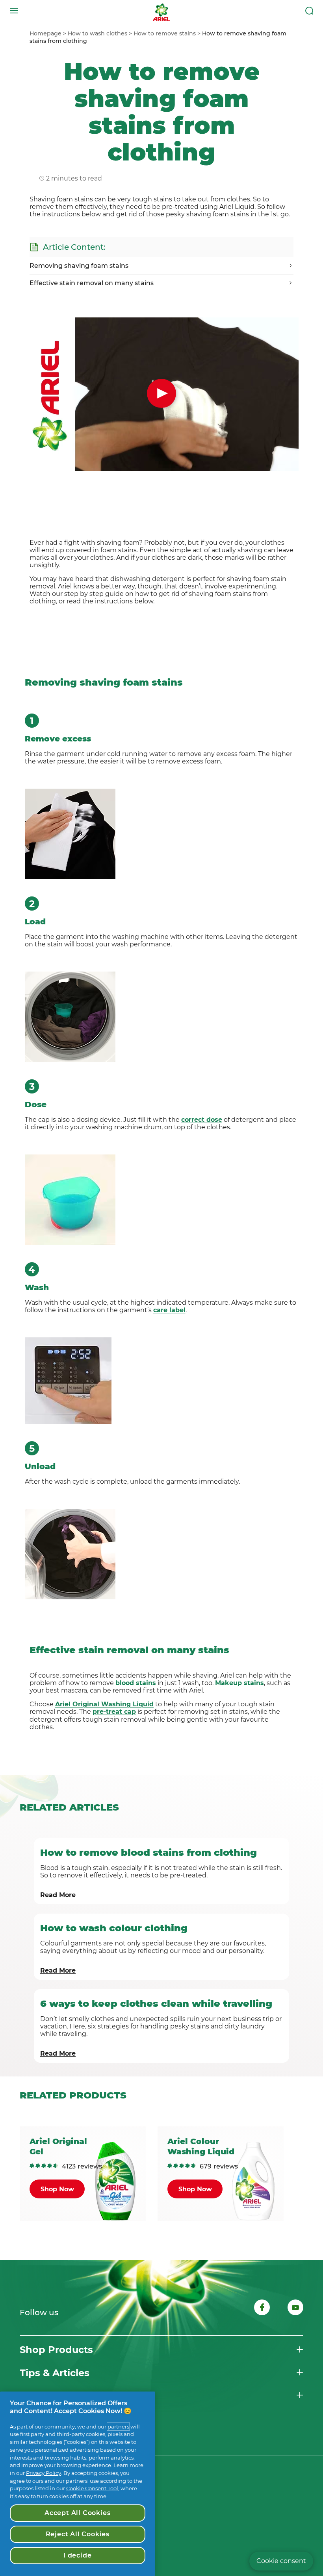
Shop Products (56, 2350)
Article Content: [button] (74, 247)
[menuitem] (49, 33)
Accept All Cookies (77, 2513)
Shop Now (57, 2189)
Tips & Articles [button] (55, 2373)
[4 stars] (50, 2166)
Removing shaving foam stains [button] (79, 266)
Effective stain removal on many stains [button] (92, 283)
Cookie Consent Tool (92, 2488)
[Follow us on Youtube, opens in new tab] (295, 2309)
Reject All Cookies (78, 2534)
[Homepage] (161, 11)
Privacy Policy (44, 2473)
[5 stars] (56, 2166)
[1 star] (32, 2166)
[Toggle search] (309, 11)
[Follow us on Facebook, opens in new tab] (262, 2309)
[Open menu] (14, 11)
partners (118, 2427)
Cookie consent (281, 2561)
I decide (77, 2555)
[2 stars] (38, 2166)
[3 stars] (44, 2166)
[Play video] (161, 393)
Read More (58, 1895)
